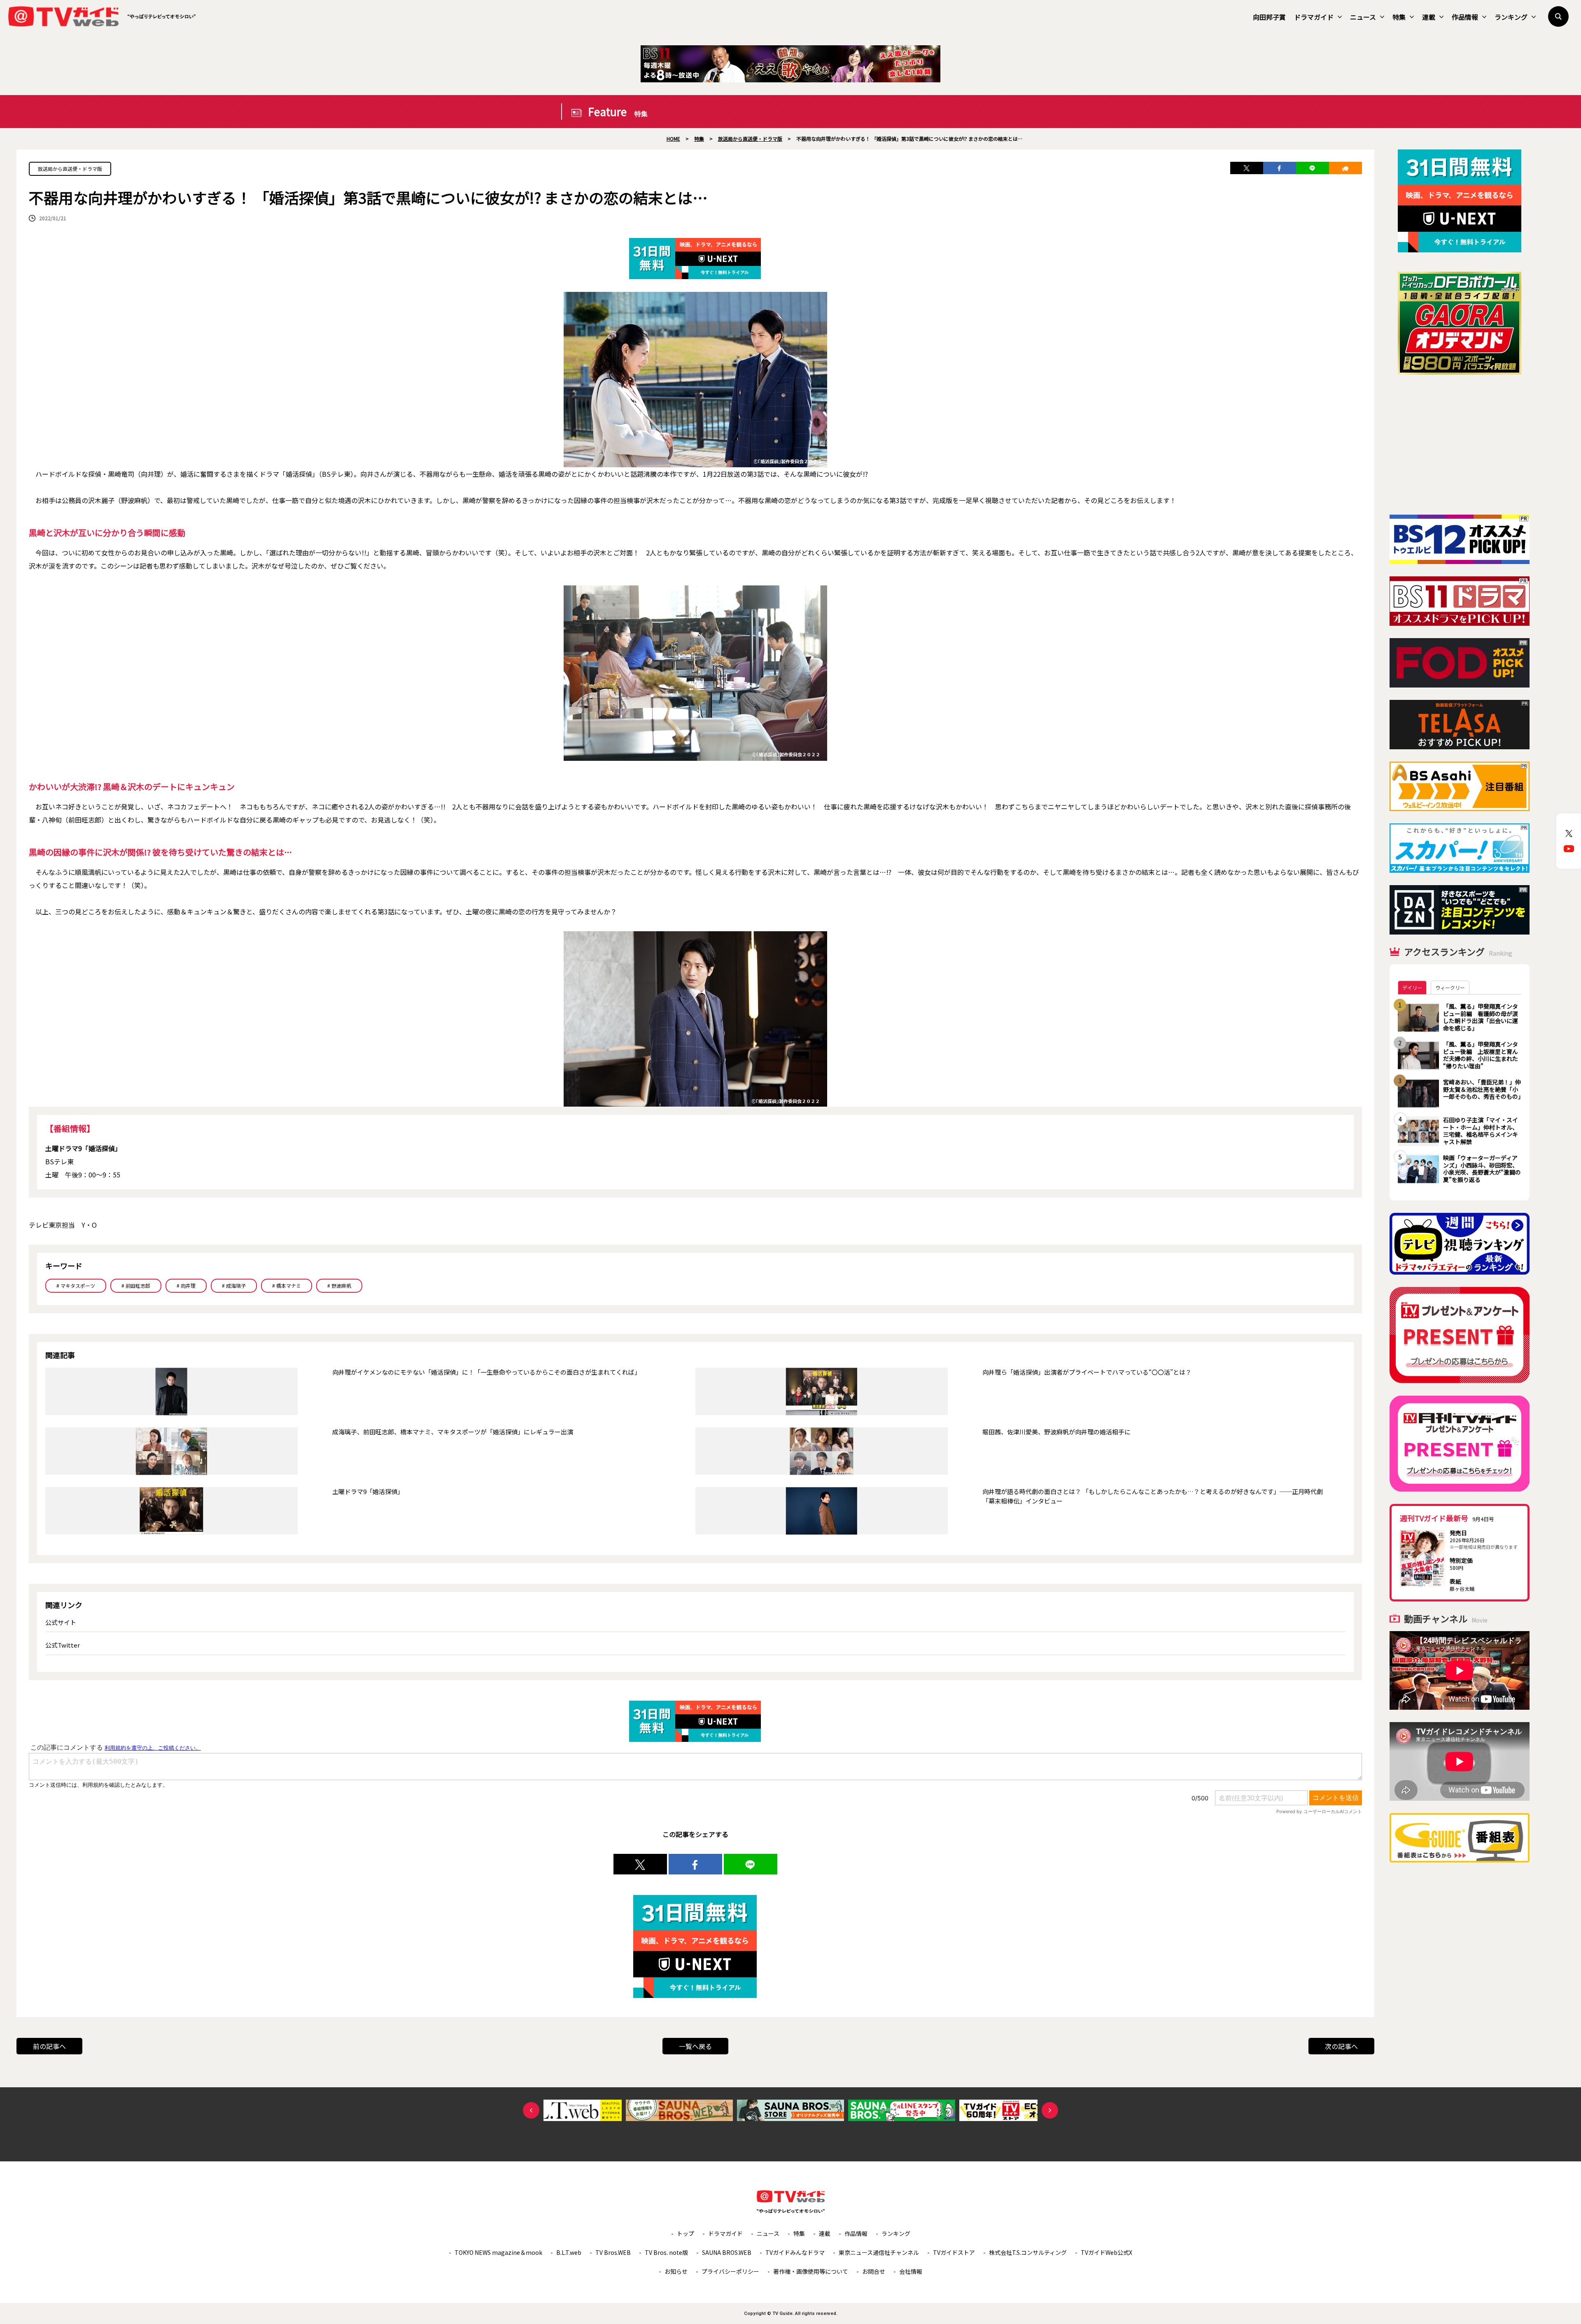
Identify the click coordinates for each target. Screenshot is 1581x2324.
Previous (531, 2110)
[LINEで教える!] (1313, 168)
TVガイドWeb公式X (1106, 2252)
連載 (1429, 17)
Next (1050, 2110)
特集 (1399, 17)
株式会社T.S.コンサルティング (1028, 2252)
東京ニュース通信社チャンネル (879, 2252)
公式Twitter (63, 1645)
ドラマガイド (1314, 17)
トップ (686, 2233)
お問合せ (874, 2271)
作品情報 (1465, 17)
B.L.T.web (569, 2252)
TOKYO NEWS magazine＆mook (498, 2252)
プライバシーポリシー (730, 2271)
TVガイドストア (954, 2252)
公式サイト (61, 1622)
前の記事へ (49, 2046)
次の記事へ (1341, 2046)
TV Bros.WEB (613, 2252)
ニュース (1363, 17)
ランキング (1511, 17)
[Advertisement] (1460, 445)
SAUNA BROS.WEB (727, 2252)
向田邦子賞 (1269, 17)
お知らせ (676, 2271)
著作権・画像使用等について (811, 2271)
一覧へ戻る (695, 2046)
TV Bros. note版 (666, 2252)
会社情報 (911, 2271)
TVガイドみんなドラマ (795, 2252)
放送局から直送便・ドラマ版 (70, 169)
